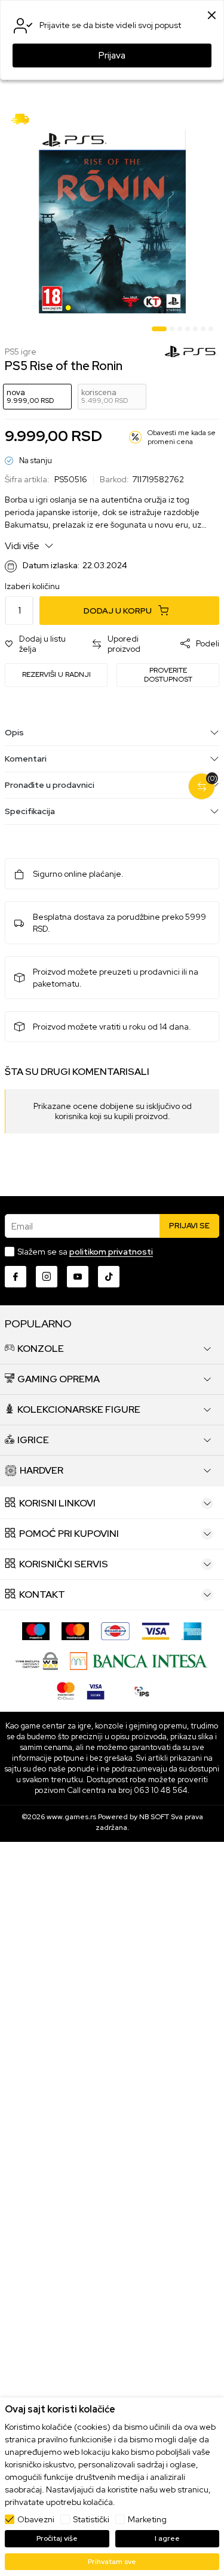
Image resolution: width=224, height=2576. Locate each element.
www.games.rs (71, 1817)
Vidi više (23, 546)
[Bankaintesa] (139, 1660)
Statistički (91, 2519)
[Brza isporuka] (24, 118)
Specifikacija (30, 811)
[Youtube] (78, 1277)
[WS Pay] (37, 1660)
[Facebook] (16, 1277)
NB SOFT (154, 1817)
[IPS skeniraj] (142, 1690)
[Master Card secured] (66, 1690)
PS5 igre (21, 352)
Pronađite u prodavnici (50, 785)
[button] (42, 644)
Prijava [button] (112, 56)
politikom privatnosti (111, 1252)
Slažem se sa (85, 1252)
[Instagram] (47, 1277)
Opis (14, 732)
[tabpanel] (112, 221)
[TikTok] (109, 1277)
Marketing (147, 2519)
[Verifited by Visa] (96, 1690)
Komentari (26, 759)
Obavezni (36, 2519)
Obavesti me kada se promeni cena (182, 437)
